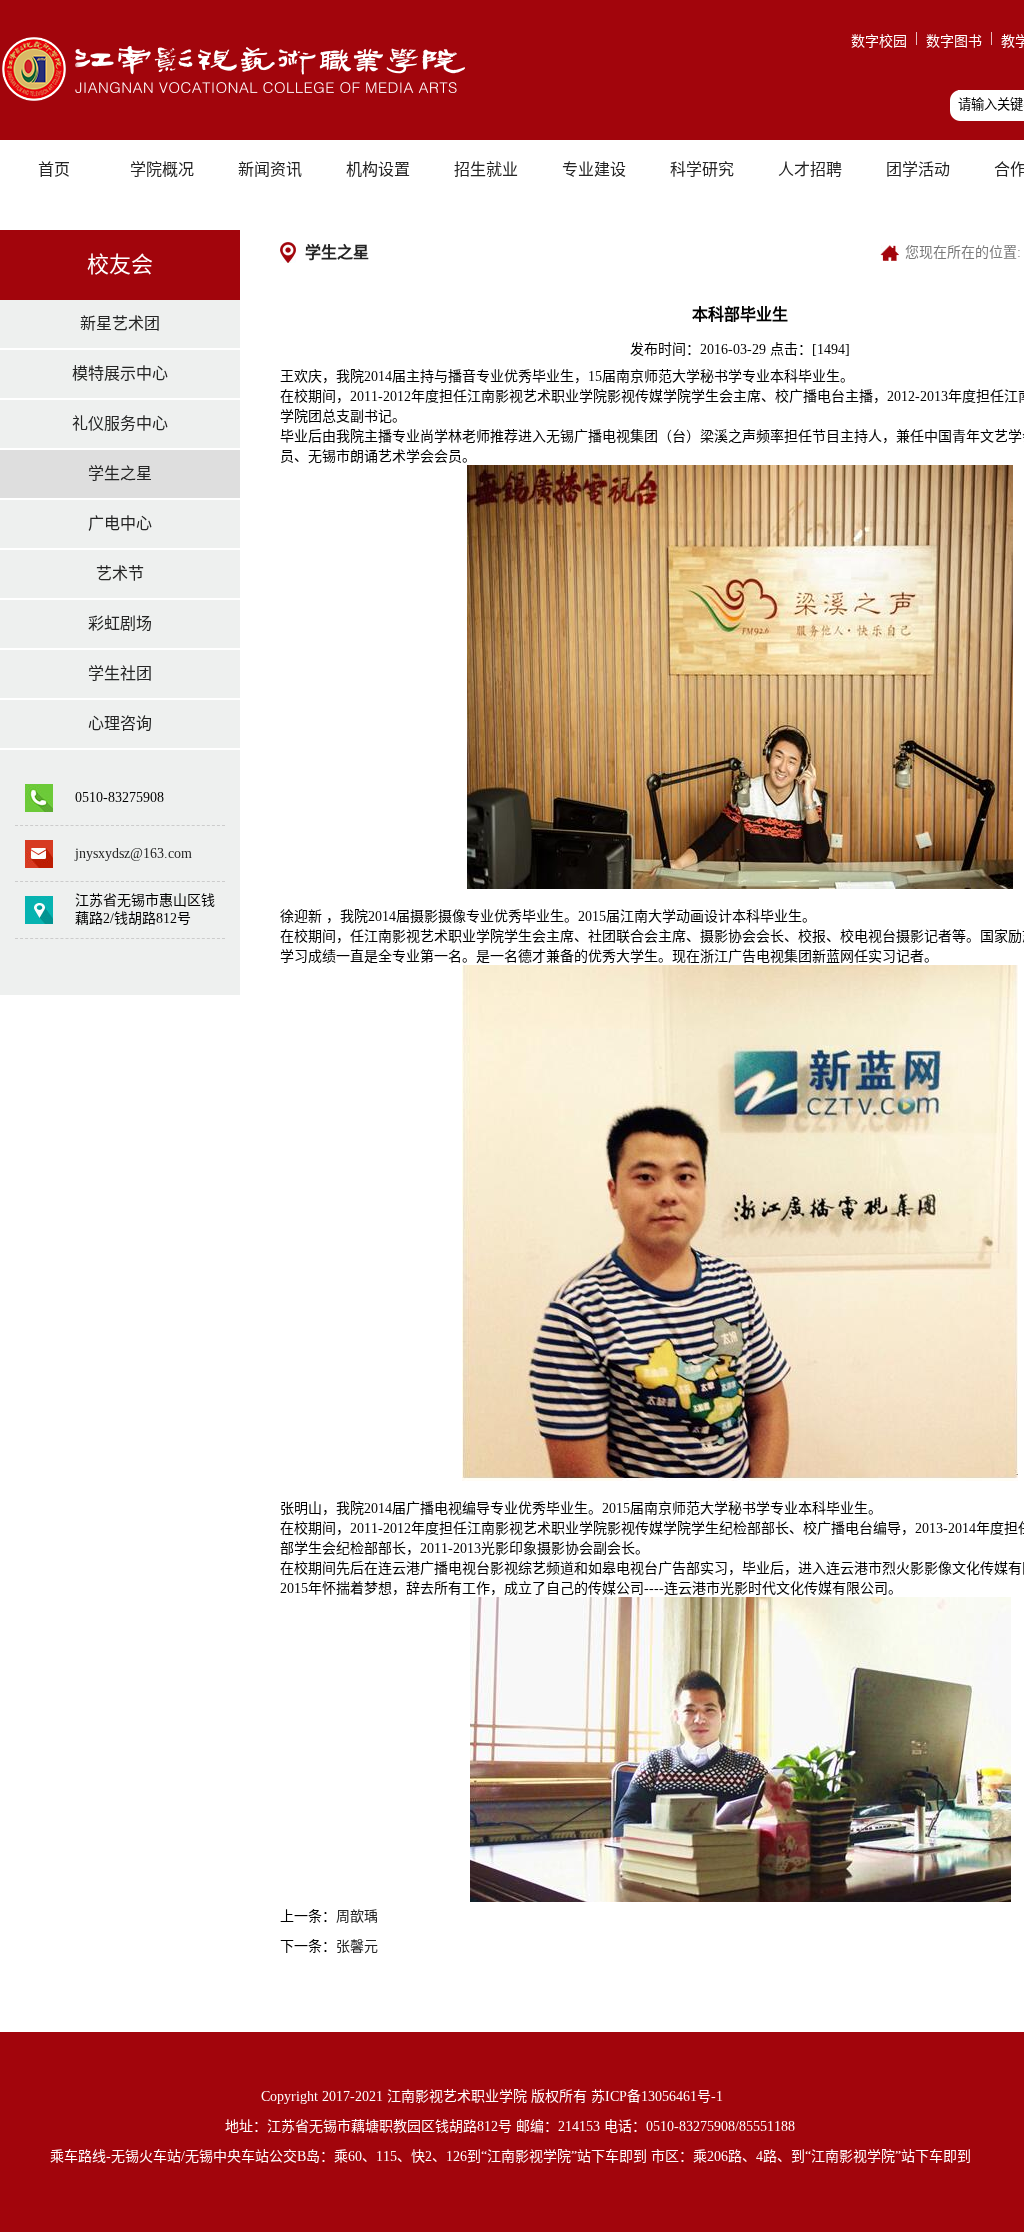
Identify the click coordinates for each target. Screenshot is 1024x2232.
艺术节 (120, 573)
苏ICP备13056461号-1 (657, 2096)
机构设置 (378, 169)
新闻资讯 (270, 169)
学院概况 (162, 169)
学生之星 (120, 473)
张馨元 (357, 1946)
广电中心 (120, 523)
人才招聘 (810, 169)
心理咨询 (120, 723)
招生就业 (486, 169)
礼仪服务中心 (120, 423)
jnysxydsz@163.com (133, 853)
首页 (54, 169)
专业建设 (594, 169)
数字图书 (954, 41)
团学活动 (918, 169)
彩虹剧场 (120, 623)
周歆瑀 (357, 1916)
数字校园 (879, 41)
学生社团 (120, 673)
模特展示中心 (120, 373)
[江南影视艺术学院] (243, 101)
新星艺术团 (120, 323)
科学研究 (702, 169)
